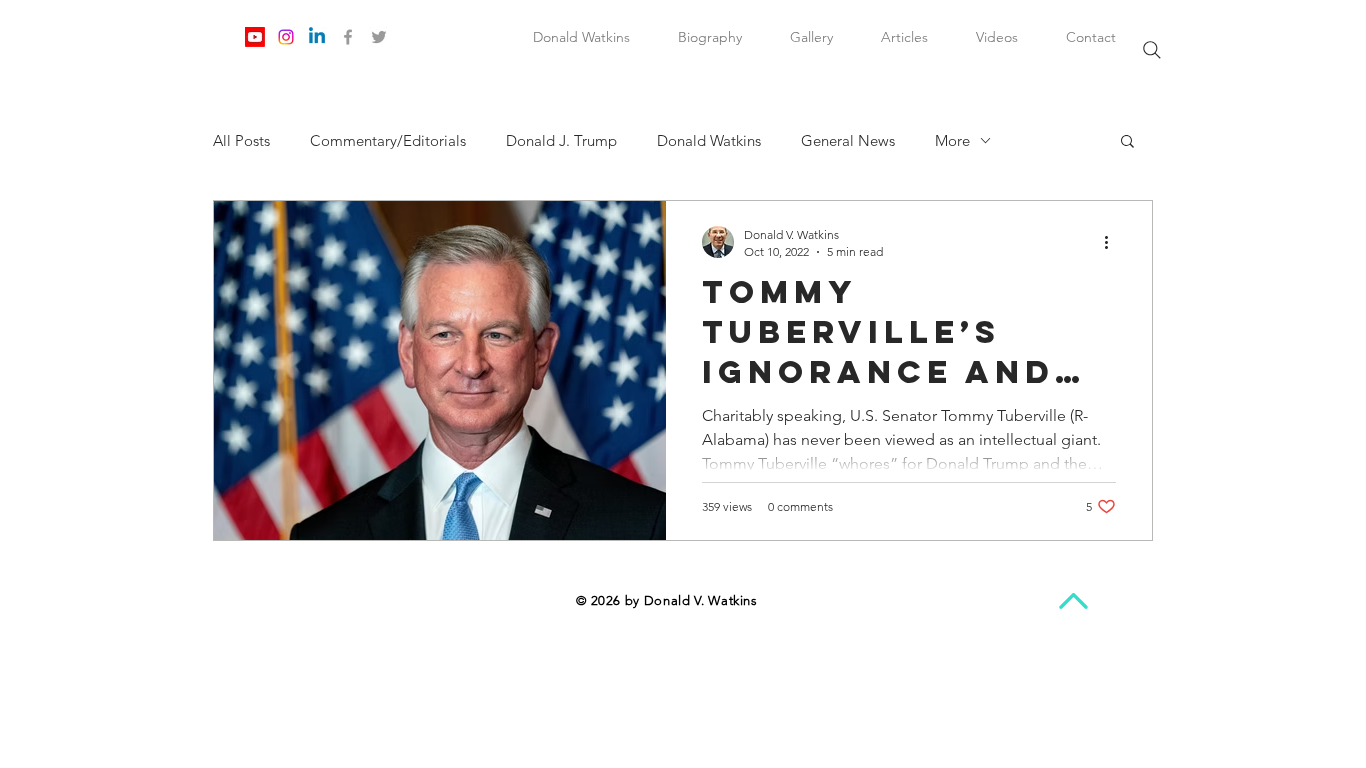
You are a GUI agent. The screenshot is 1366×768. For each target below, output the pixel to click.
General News (848, 140)
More (952, 140)
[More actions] (1113, 242)
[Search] (1152, 50)
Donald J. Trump (561, 140)
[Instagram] (286, 37)
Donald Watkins (709, 140)
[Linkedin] (317, 37)
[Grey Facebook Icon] (348, 37)
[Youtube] (255, 37)
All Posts (241, 140)
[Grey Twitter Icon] (379, 37)
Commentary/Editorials (388, 140)
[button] (1127, 142)
